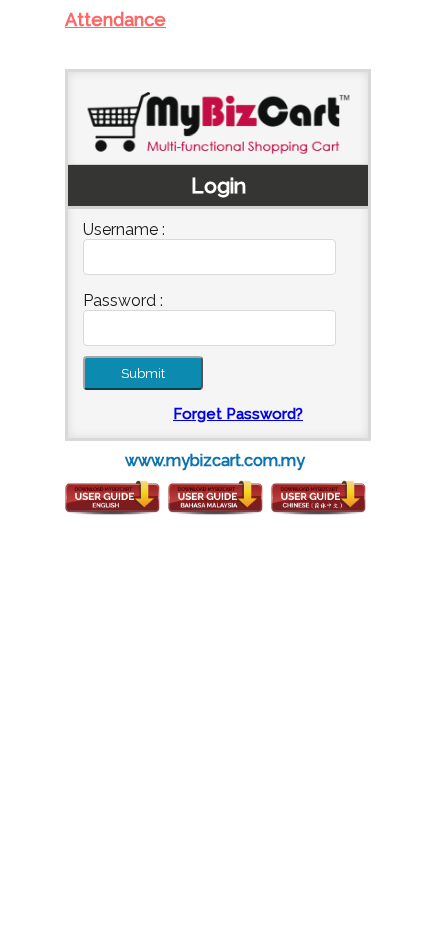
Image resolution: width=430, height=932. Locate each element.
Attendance (115, 19)
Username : (124, 229)
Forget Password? (238, 414)
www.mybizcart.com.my (215, 460)
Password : (123, 300)
